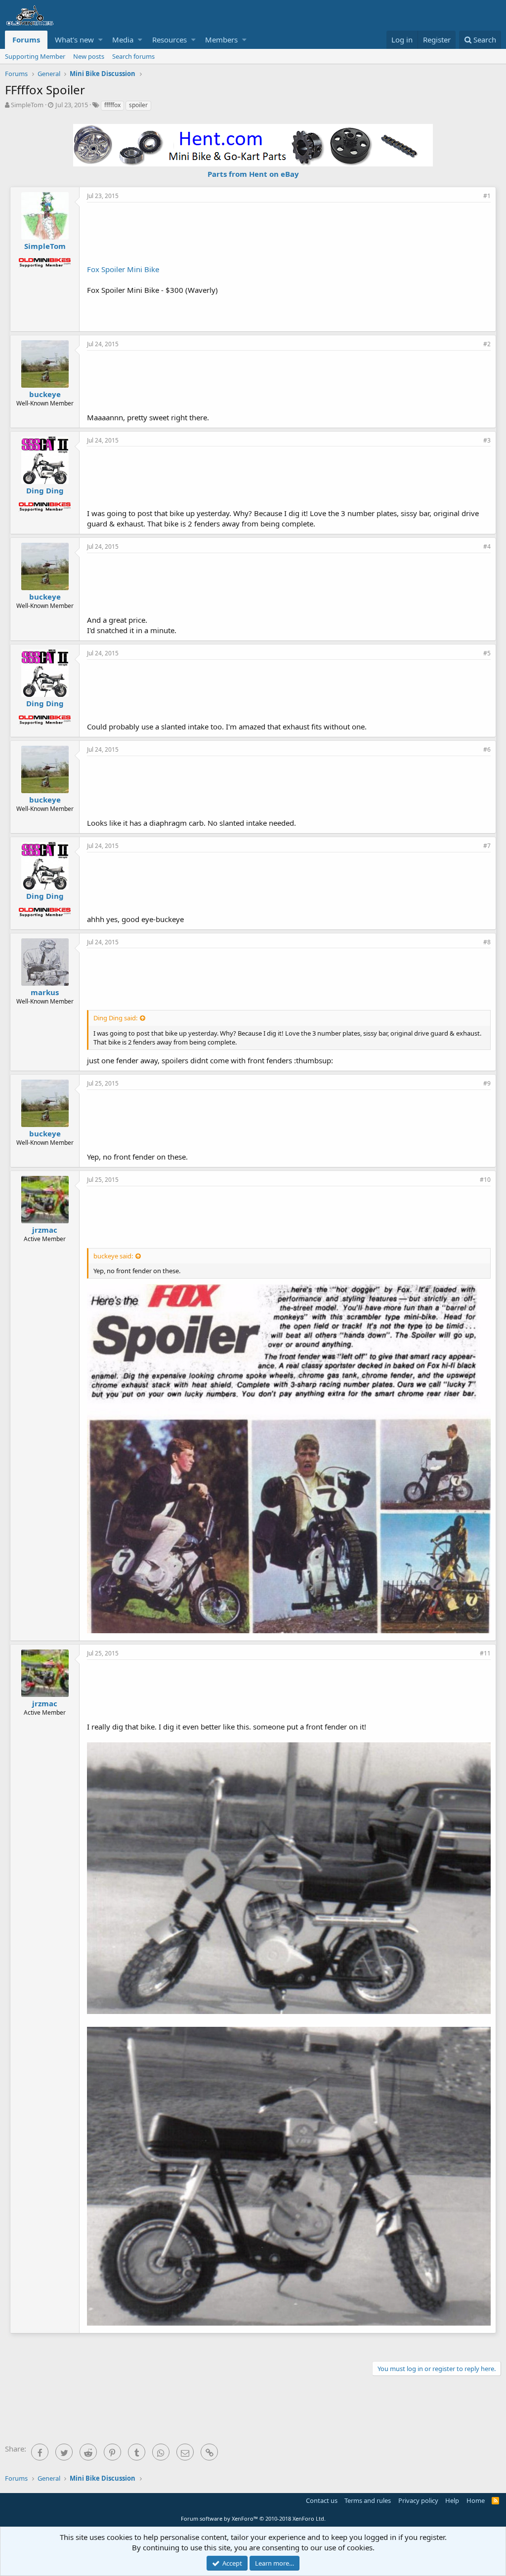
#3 (487, 440)
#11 (485, 1653)
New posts (89, 56)
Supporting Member (35, 56)
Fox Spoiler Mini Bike (123, 269)
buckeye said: (113, 1256)
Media (123, 40)
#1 (487, 196)
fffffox (112, 105)
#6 (487, 749)
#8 (487, 942)
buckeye (45, 394)
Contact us (322, 2500)
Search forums (133, 56)
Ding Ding (45, 490)
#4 (487, 546)
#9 (487, 1083)
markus (45, 992)
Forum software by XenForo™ (253, 2518)
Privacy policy (418, 2500)
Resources (169, 40)
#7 (487, 846)
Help (452, 2500)
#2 (487, 344)
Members (221, 40)
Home (476, 2500)
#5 (487, 653)
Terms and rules (368, 2500)
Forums (26, 40)
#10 (485, 1180)
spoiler (138, 105)
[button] (101, 40)
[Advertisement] (289, 232)
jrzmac (45, 1230)
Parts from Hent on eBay (253, 174)
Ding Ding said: (115, 1018)
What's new (74, 40)
